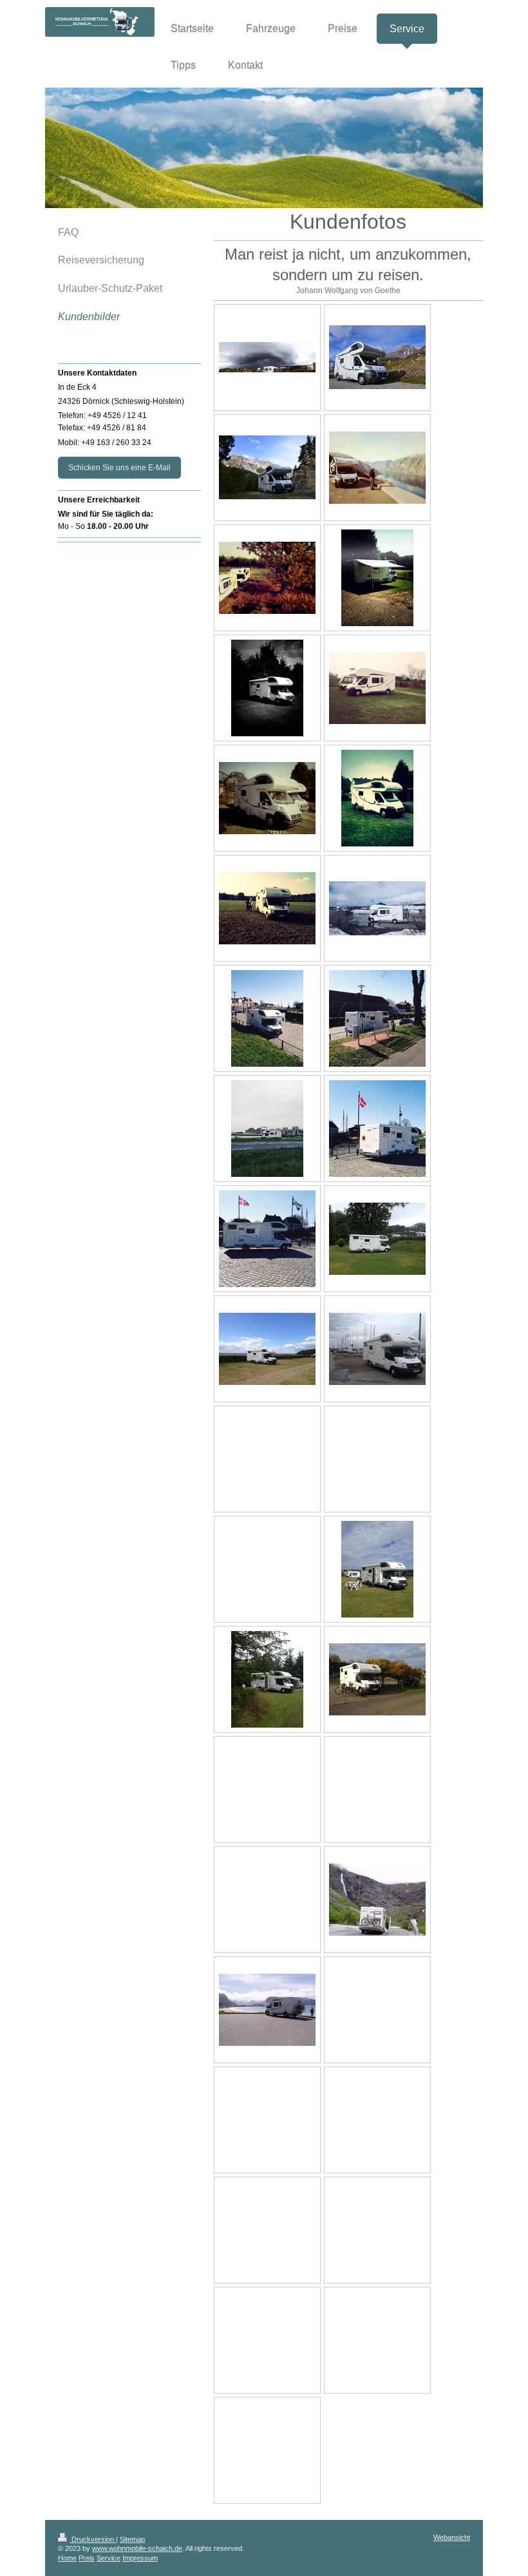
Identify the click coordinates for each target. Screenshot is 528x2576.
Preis (87, 2558)
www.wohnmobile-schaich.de (137, 2548)
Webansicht (452, 2537)
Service (108, 2558)
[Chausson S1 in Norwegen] (377, 468)
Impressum (140, 2558)
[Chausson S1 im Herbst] (267, 578)
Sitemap (132, 2539)
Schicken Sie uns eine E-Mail (119, 468)
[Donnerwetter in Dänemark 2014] (267, 357)
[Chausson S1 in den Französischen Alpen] (377, 357)
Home (67, 2558)
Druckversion (93, 2539)
